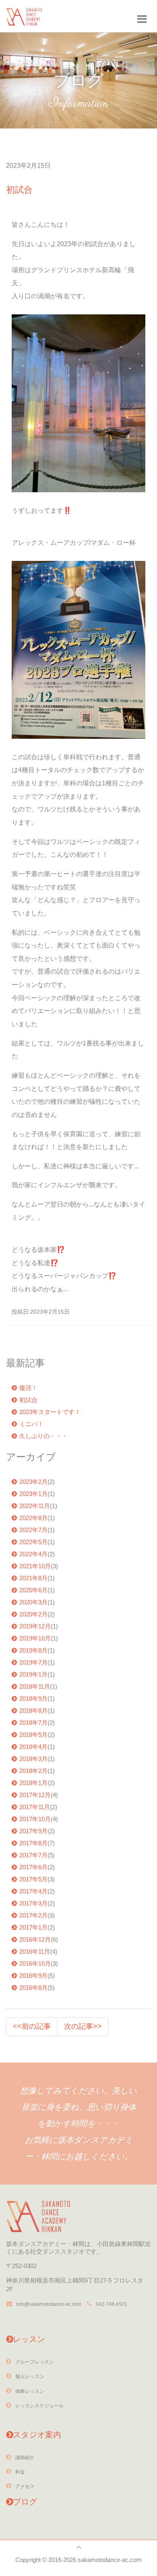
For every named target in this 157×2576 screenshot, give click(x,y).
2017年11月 (35, 1807)
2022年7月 (33, 1530)
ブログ (25, 2502)
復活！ (28, 1388)
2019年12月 (35, 1626)
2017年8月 (33, 1843)
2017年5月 (33, 1879)
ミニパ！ (31, 1424)
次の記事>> (83, 2026)
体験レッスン (30, 2391)
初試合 (28, 1400)
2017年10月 (35, 1819)
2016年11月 (35, 1951)
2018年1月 (33, 1783)
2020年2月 (33, 1614)
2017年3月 (33, 1903)
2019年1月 (33, 1674)
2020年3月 (33, 1602)
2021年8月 (33, 1578)
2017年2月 (33, 1915)
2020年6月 (33, 1590)
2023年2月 (33, 1482)
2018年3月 (33, 1759)
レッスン (29, 2339)
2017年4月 (33, 1891)
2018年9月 (33, 1699)
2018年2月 (33, 1771)
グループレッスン (35, 2362)
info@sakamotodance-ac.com (49, 2304)
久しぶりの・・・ (43, 1436)
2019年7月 (33, 1662)
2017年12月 (35, 1795)
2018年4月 (33, 1747)
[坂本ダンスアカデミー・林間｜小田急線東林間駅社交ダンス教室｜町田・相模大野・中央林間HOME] (24, 14)
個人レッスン (30, 2376)
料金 (20, 2472)
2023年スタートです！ (50, 1412)
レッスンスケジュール (39, 2406)
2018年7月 (33, 1723)
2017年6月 (33, 1867)
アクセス (25, 2486)
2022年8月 (33, 1518)
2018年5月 (33, 1735)
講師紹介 (25, 2458)
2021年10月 (35, 1566)
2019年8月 (33, 1650)
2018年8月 (33, 1711)
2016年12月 (35, 1939)
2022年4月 (33, 1554)
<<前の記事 (32, 2026)
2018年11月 (35, 1686)
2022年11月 (35, 1506)
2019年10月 (35, 1638)
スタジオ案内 (37, 2435)
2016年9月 (33, 1976)
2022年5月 (33, 1542)
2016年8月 (33, 1988)
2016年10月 (35, 1964)
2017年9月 (33, 1831)
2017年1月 (33, 1927)
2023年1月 (33, 1494)
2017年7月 (33, 1855)
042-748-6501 (112, 2304)
